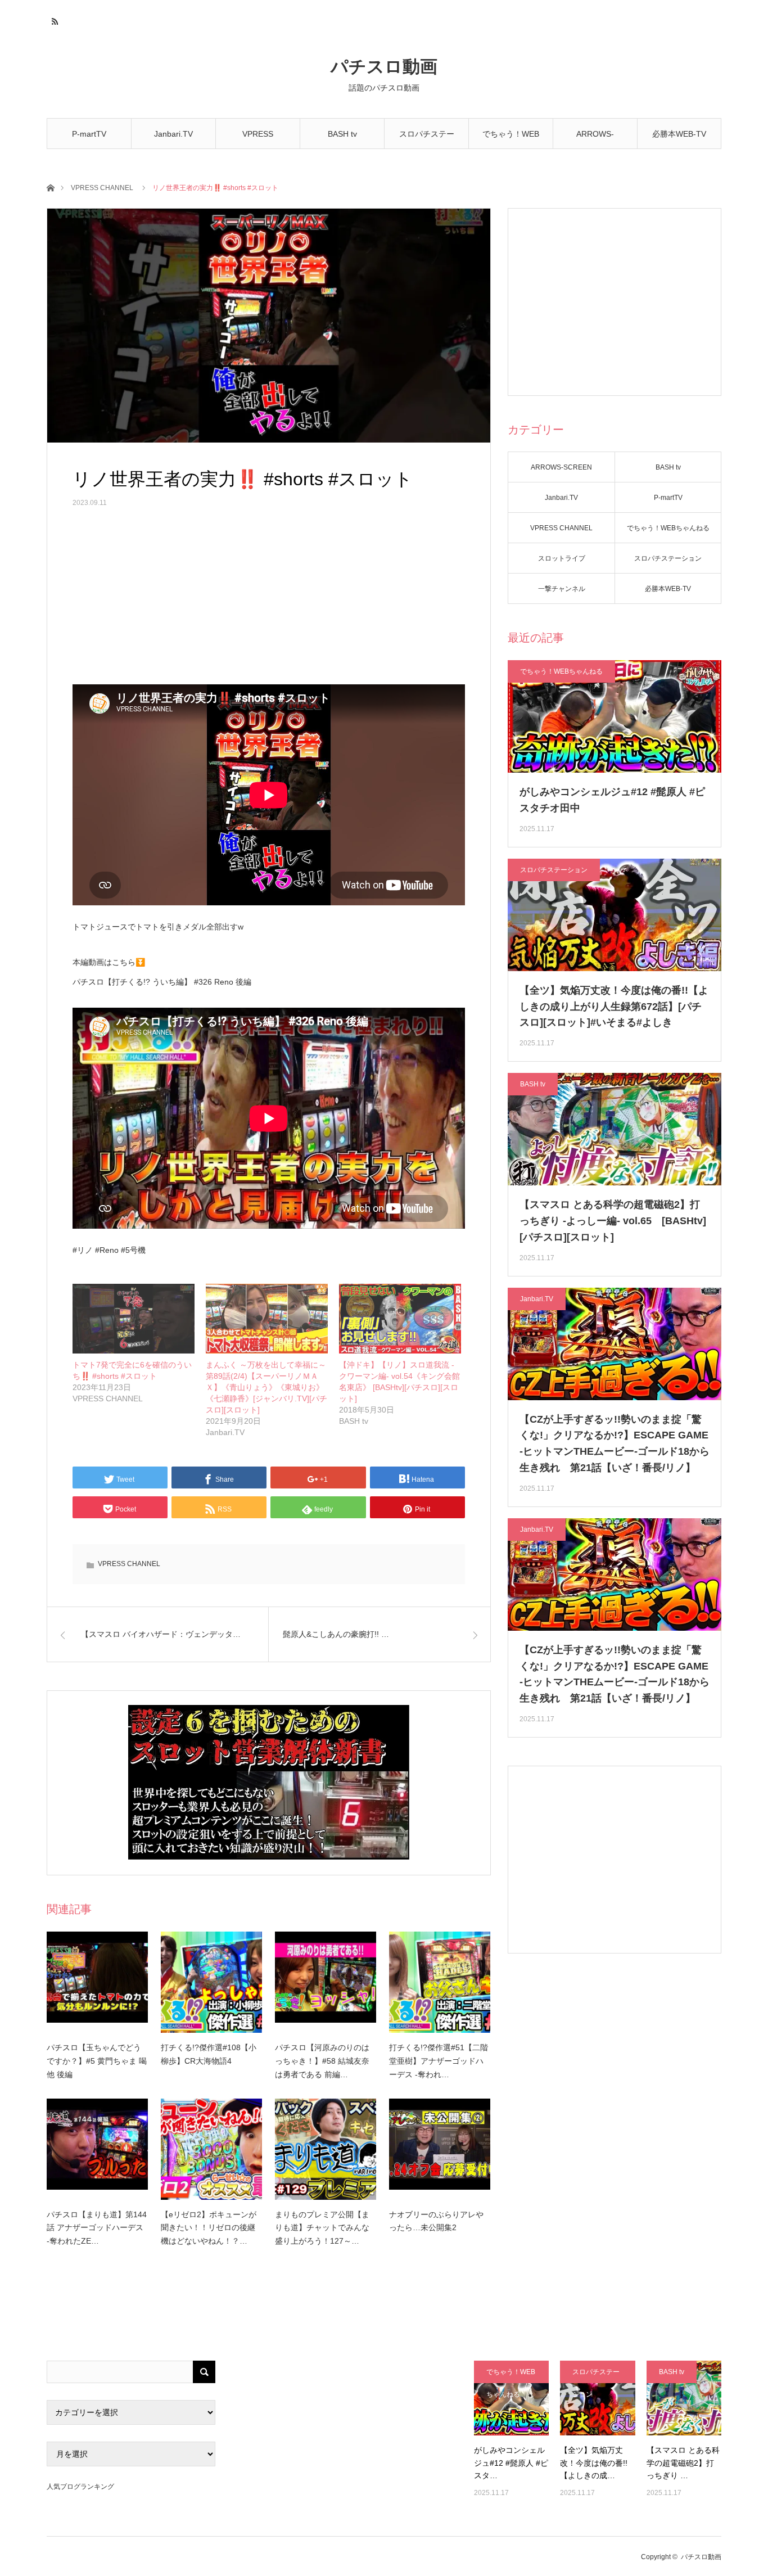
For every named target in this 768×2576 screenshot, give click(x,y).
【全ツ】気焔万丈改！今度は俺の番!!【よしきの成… (594, 2463)
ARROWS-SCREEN (595, 139)
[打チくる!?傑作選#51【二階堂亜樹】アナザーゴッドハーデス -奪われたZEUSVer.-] (440, 1982)
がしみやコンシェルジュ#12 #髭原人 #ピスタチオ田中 (612, 800)
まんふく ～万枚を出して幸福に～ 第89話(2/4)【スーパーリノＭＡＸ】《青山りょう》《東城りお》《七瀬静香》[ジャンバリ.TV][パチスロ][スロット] (270, 1387)
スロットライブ (562, 558)
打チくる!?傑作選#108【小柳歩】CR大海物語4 (209, 2054)
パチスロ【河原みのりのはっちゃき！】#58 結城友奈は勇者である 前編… (322, 2061)
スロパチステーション (427, 139)
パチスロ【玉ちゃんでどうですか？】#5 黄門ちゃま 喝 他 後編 (97, 2061)
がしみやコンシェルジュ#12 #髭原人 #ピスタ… (511, 2463)
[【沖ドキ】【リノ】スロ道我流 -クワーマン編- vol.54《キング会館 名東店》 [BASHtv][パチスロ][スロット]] (400, 1319)
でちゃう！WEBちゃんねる (511, 139)
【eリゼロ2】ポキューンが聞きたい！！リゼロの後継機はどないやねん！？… (209, 2228)
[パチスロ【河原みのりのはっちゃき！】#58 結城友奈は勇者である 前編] (326, 1982)
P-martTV (89, 134)
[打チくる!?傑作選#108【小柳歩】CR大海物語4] (211, 1982)
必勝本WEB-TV (679, 134)
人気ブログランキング (80, 2487)
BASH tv (342, 134)
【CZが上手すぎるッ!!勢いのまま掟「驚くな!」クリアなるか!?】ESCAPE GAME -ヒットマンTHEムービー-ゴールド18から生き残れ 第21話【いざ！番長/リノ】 (615, 1443)
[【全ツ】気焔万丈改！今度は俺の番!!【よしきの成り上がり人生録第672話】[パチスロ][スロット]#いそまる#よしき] (597, 2398)
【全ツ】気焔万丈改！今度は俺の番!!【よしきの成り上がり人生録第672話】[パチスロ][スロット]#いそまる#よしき (614, 1007)
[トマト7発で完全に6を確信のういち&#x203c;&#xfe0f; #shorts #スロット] (134, 1319)
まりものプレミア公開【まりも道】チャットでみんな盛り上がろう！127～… (322, 2228)
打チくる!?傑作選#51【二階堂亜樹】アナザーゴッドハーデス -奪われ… (439, 2061)
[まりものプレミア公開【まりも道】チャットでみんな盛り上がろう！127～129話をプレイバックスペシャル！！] (326, 2149)
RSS (54, 20)
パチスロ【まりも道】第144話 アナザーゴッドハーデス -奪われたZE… (97, 2228)
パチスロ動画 (384, 67)
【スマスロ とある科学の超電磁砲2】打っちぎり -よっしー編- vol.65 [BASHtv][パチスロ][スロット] (613, 1221)
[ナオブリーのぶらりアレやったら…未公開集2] (440, 2149)
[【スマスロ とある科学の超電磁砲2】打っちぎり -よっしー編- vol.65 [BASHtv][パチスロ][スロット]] (684, 2398)
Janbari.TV (173, 134)
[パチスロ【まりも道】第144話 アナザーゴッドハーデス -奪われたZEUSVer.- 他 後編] (97, 2149)
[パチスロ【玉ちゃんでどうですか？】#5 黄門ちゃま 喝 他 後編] (97, 1982)
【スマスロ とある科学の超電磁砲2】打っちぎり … (683, 2463)
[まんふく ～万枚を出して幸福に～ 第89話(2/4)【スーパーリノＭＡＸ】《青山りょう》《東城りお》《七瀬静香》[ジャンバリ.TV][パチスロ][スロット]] (267, 1319)
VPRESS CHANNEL (258, 139)
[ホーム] (50, 187)
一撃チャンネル (562, 589)
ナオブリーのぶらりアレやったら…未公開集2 (436, 2221)
